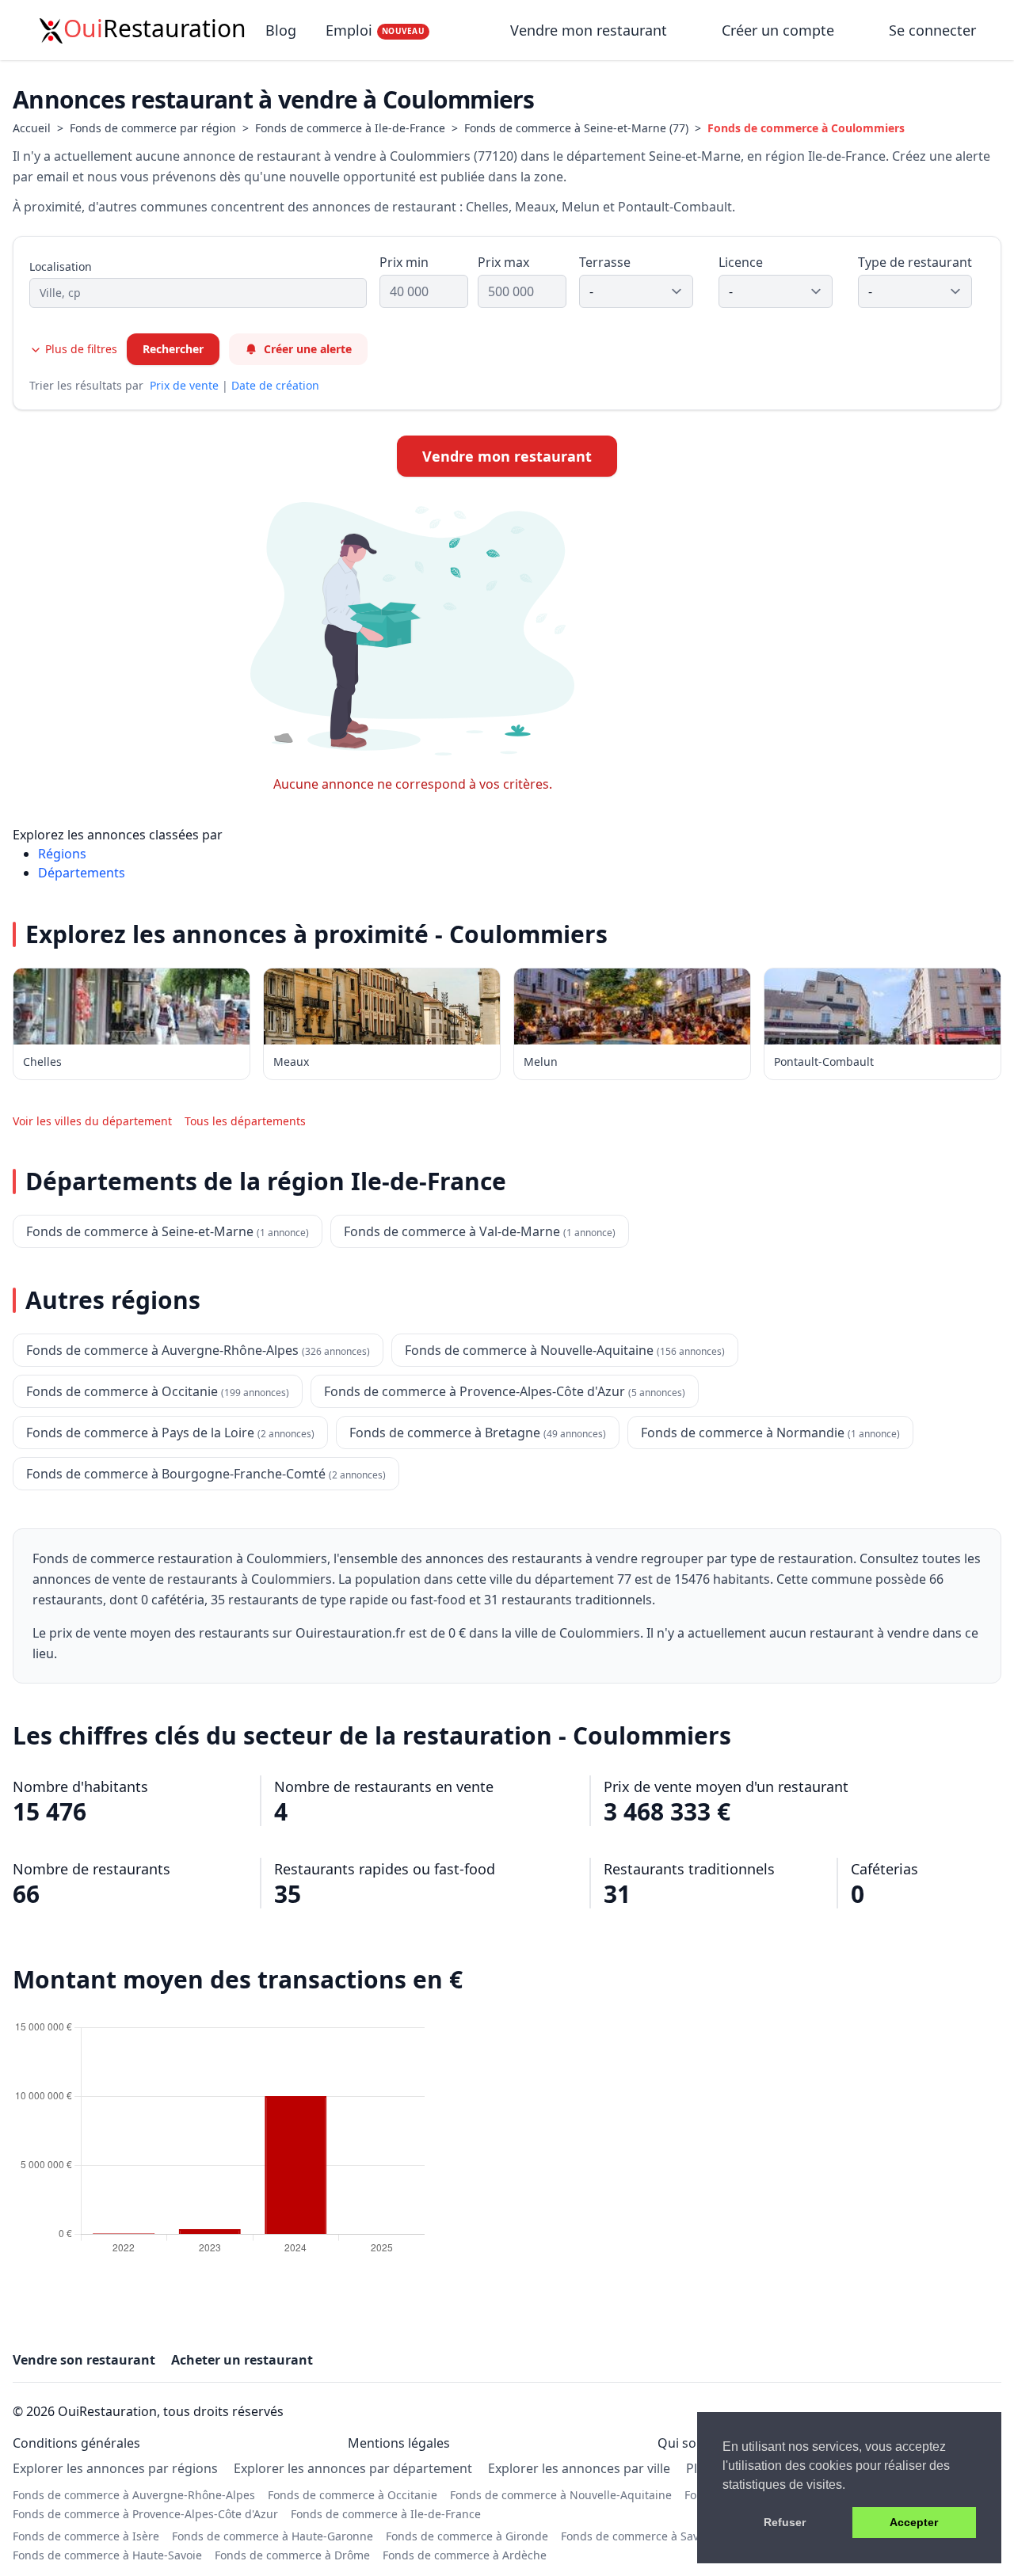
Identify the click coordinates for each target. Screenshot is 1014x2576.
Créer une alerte (308, 349)
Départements (82, 873)
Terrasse (605, 262)
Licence (741, 262)
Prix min (404, 262)
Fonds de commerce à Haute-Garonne (273, 2536)
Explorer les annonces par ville (579, 2468)
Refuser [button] (785, 2522)
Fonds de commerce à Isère (86, 2536)
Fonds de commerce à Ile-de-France (350, 128)
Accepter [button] (914, 2522)
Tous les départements (245, 1121)
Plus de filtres (80, 349)
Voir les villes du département (92, 1121)
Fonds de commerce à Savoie (638, 2536)
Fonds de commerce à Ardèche (465, 2555)
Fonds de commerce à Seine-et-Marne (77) (576, 128)
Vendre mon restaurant (591, 30)
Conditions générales (76, 2443)
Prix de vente (184, 385)
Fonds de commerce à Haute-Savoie (107, 2555)
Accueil (32, 128)
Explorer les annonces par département (353, 2468)
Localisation (61, 266)
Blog (281, 30)
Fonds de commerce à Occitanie (353, 2495)
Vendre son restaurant (84, 2360)
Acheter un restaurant (242, 2360)
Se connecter (932, 30)
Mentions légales (399, 2443)
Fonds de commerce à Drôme (292, 2555)
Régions (62, 854)
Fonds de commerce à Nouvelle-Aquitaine (561, 2495)
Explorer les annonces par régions (115, 2468)
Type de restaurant (915, 262)
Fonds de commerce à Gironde (467, 2536)
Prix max (503, 262)
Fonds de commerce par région (153, 128)
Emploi (375, 30)
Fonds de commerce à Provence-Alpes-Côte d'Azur (145, 2514)
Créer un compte (778, 30)
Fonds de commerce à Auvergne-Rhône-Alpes (134, 2495)
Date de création (275, 385)
